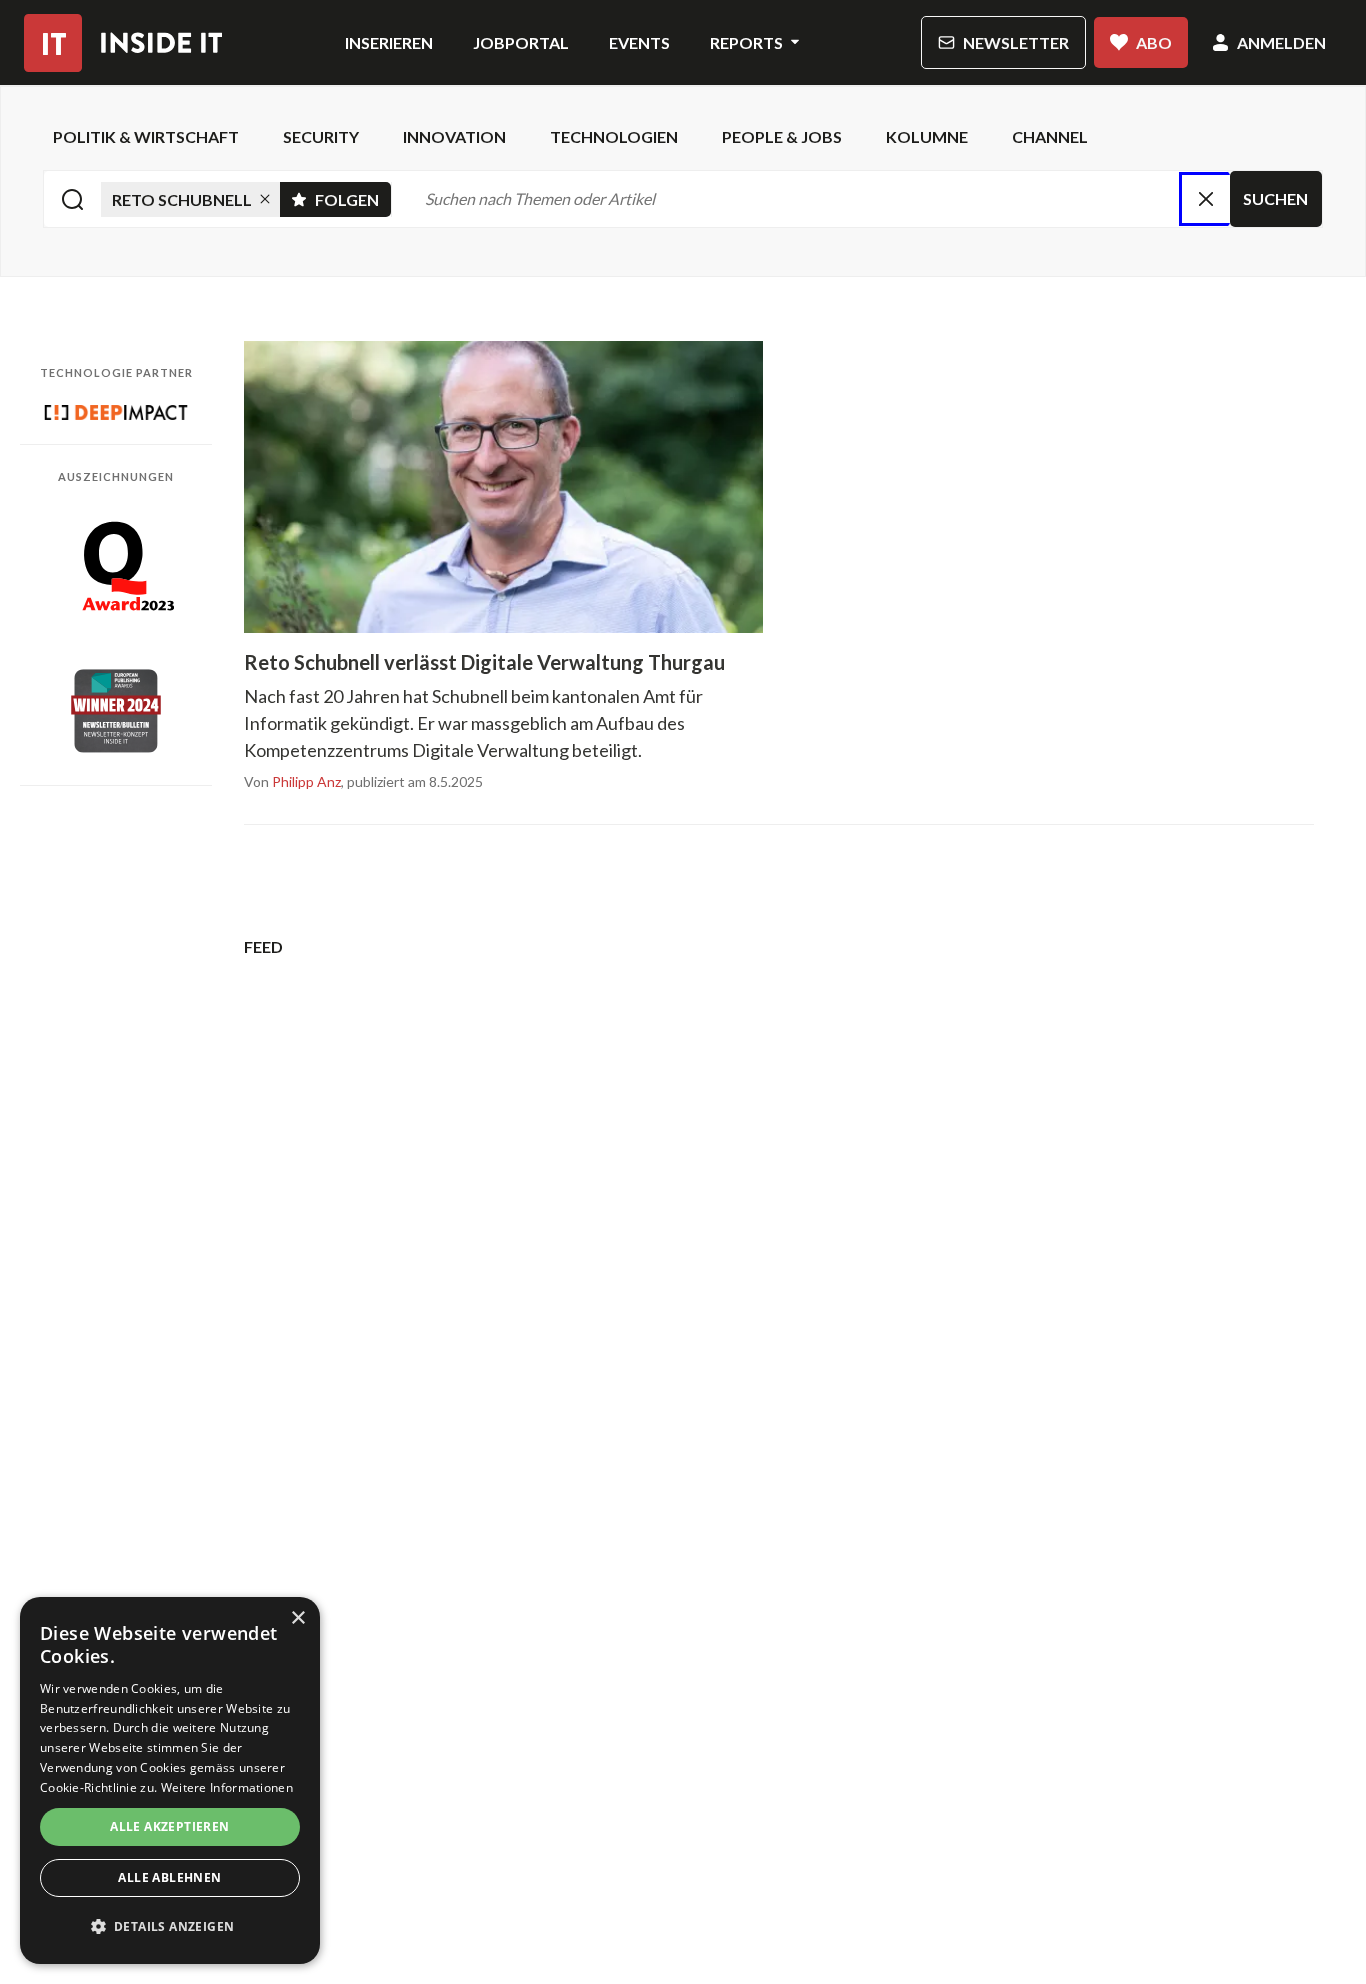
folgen (353, 195)
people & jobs (782, 136)
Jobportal (521, 42)
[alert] (170, 1780)
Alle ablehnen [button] (169, 1877)
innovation (454, 136)
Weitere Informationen (227, 1787)
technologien (614, 136)
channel (1050, 136)
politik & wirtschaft (146, 136)
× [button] (297, 1618)
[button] (170, 1927)
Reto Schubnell (182, 199)
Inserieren (389, 42)
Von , (294, 782)
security (321, 136)
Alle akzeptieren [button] (169, 1826)
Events (639, 42)
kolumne (927, 136)
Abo (1154, 42)
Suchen (1275, 198)
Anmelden (1281, 42)
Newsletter (1016, 42)
